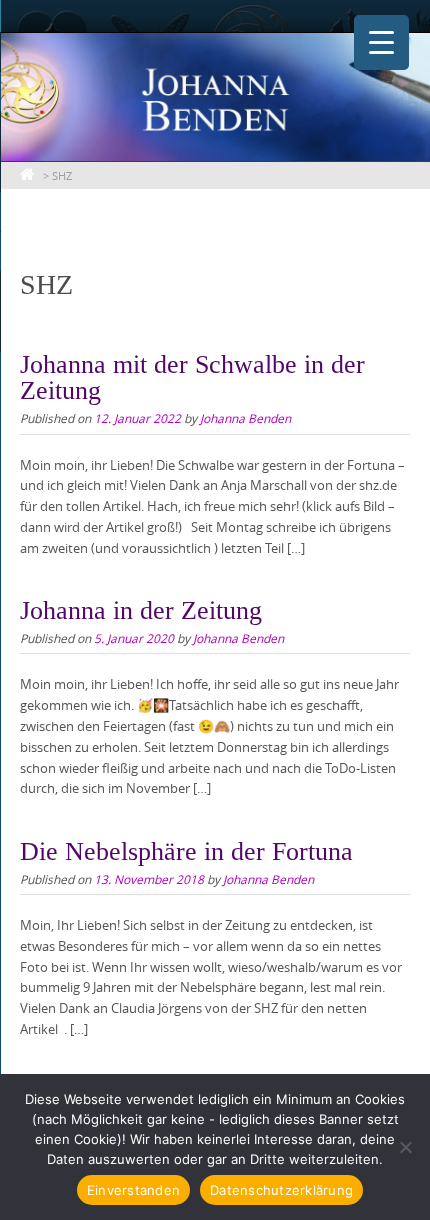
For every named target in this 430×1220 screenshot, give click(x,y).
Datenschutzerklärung (281, 1190)
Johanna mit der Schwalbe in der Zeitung (192, 377)
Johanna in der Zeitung (141, 610)
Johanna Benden (245, 418)
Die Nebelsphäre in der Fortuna (186, 851)
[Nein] (405, 1147)
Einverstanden (133, 1190)
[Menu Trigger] (381, 42)
